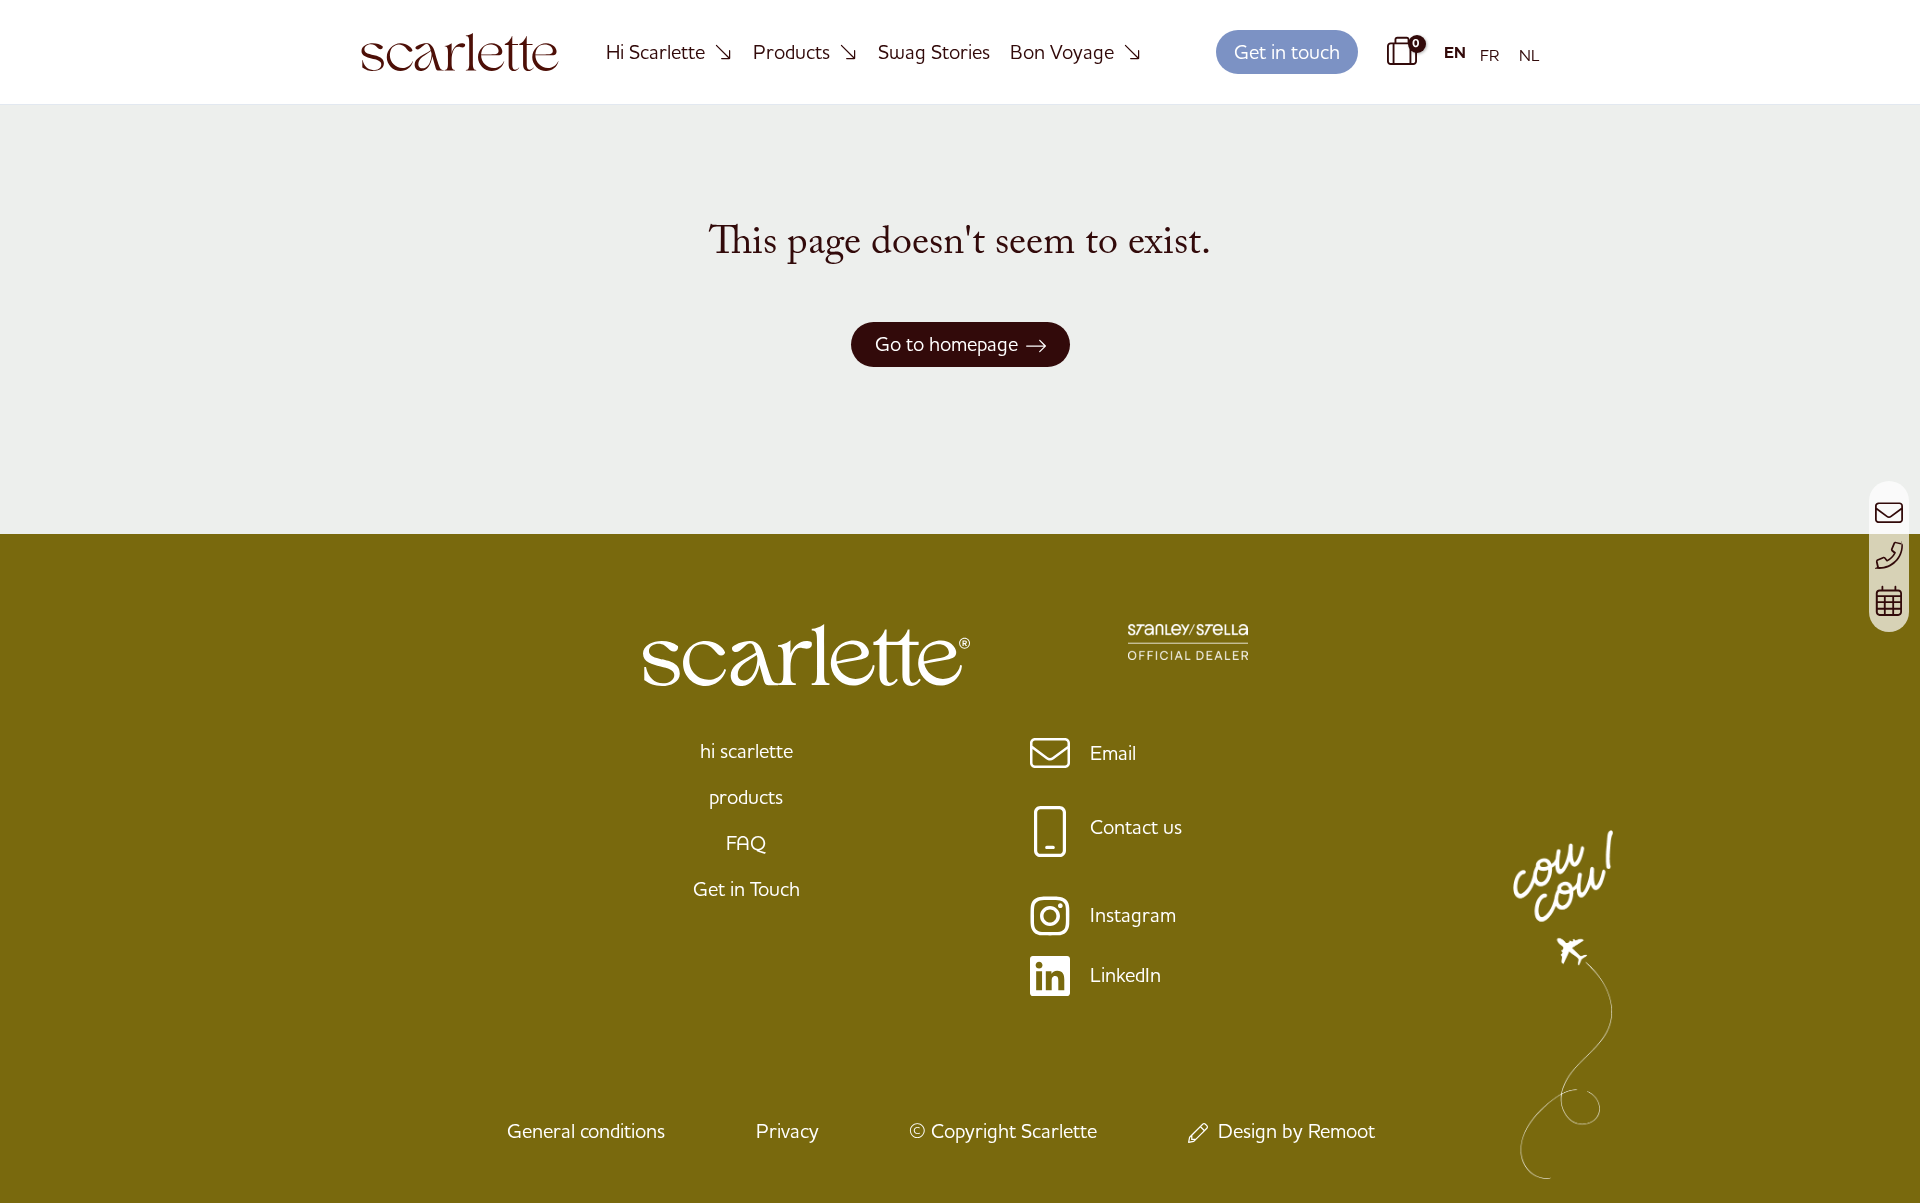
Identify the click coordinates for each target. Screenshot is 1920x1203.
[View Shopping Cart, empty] (1399, 52)
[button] (1287, 52)
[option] (1489, 55)
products (746, 796)
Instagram (1133, 914)
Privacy (787, 1130)
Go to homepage (946, 343)
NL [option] (1529, 55)
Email (1113, 752)
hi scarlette (746, 750)
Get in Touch (746, 888)
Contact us (1136, 826)
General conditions (586, 1130)
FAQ (746, 842)
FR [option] (1489, 55)
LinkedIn (1125, 974)
